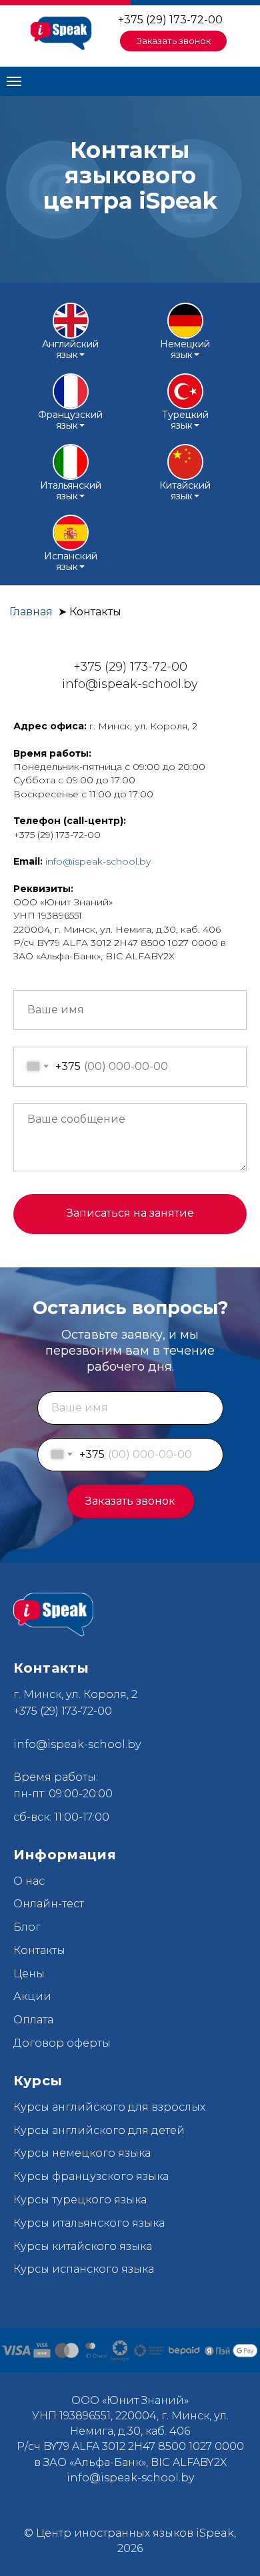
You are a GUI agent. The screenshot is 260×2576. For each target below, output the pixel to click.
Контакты (39, 1950)
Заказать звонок (130, 1501)
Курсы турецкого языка (80, 2200)
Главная (31, 612)
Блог (27, 1927)
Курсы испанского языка (84, 2269)
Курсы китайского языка (83, 2246)
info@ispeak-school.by (98, 861)
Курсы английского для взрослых (109, 2107)
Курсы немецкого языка (82, 2153)
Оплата (33, 2020)
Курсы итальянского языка (89, 2223)
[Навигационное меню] (14, 81)
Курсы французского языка (91, 2176)
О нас (29, 1881)
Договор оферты (62, 2043)
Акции (32, 1996)
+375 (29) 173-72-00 (170, 20)
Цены (29, 1974)
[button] (173, 41)
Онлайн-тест (49, 1904)
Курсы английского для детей (99, 2130)
